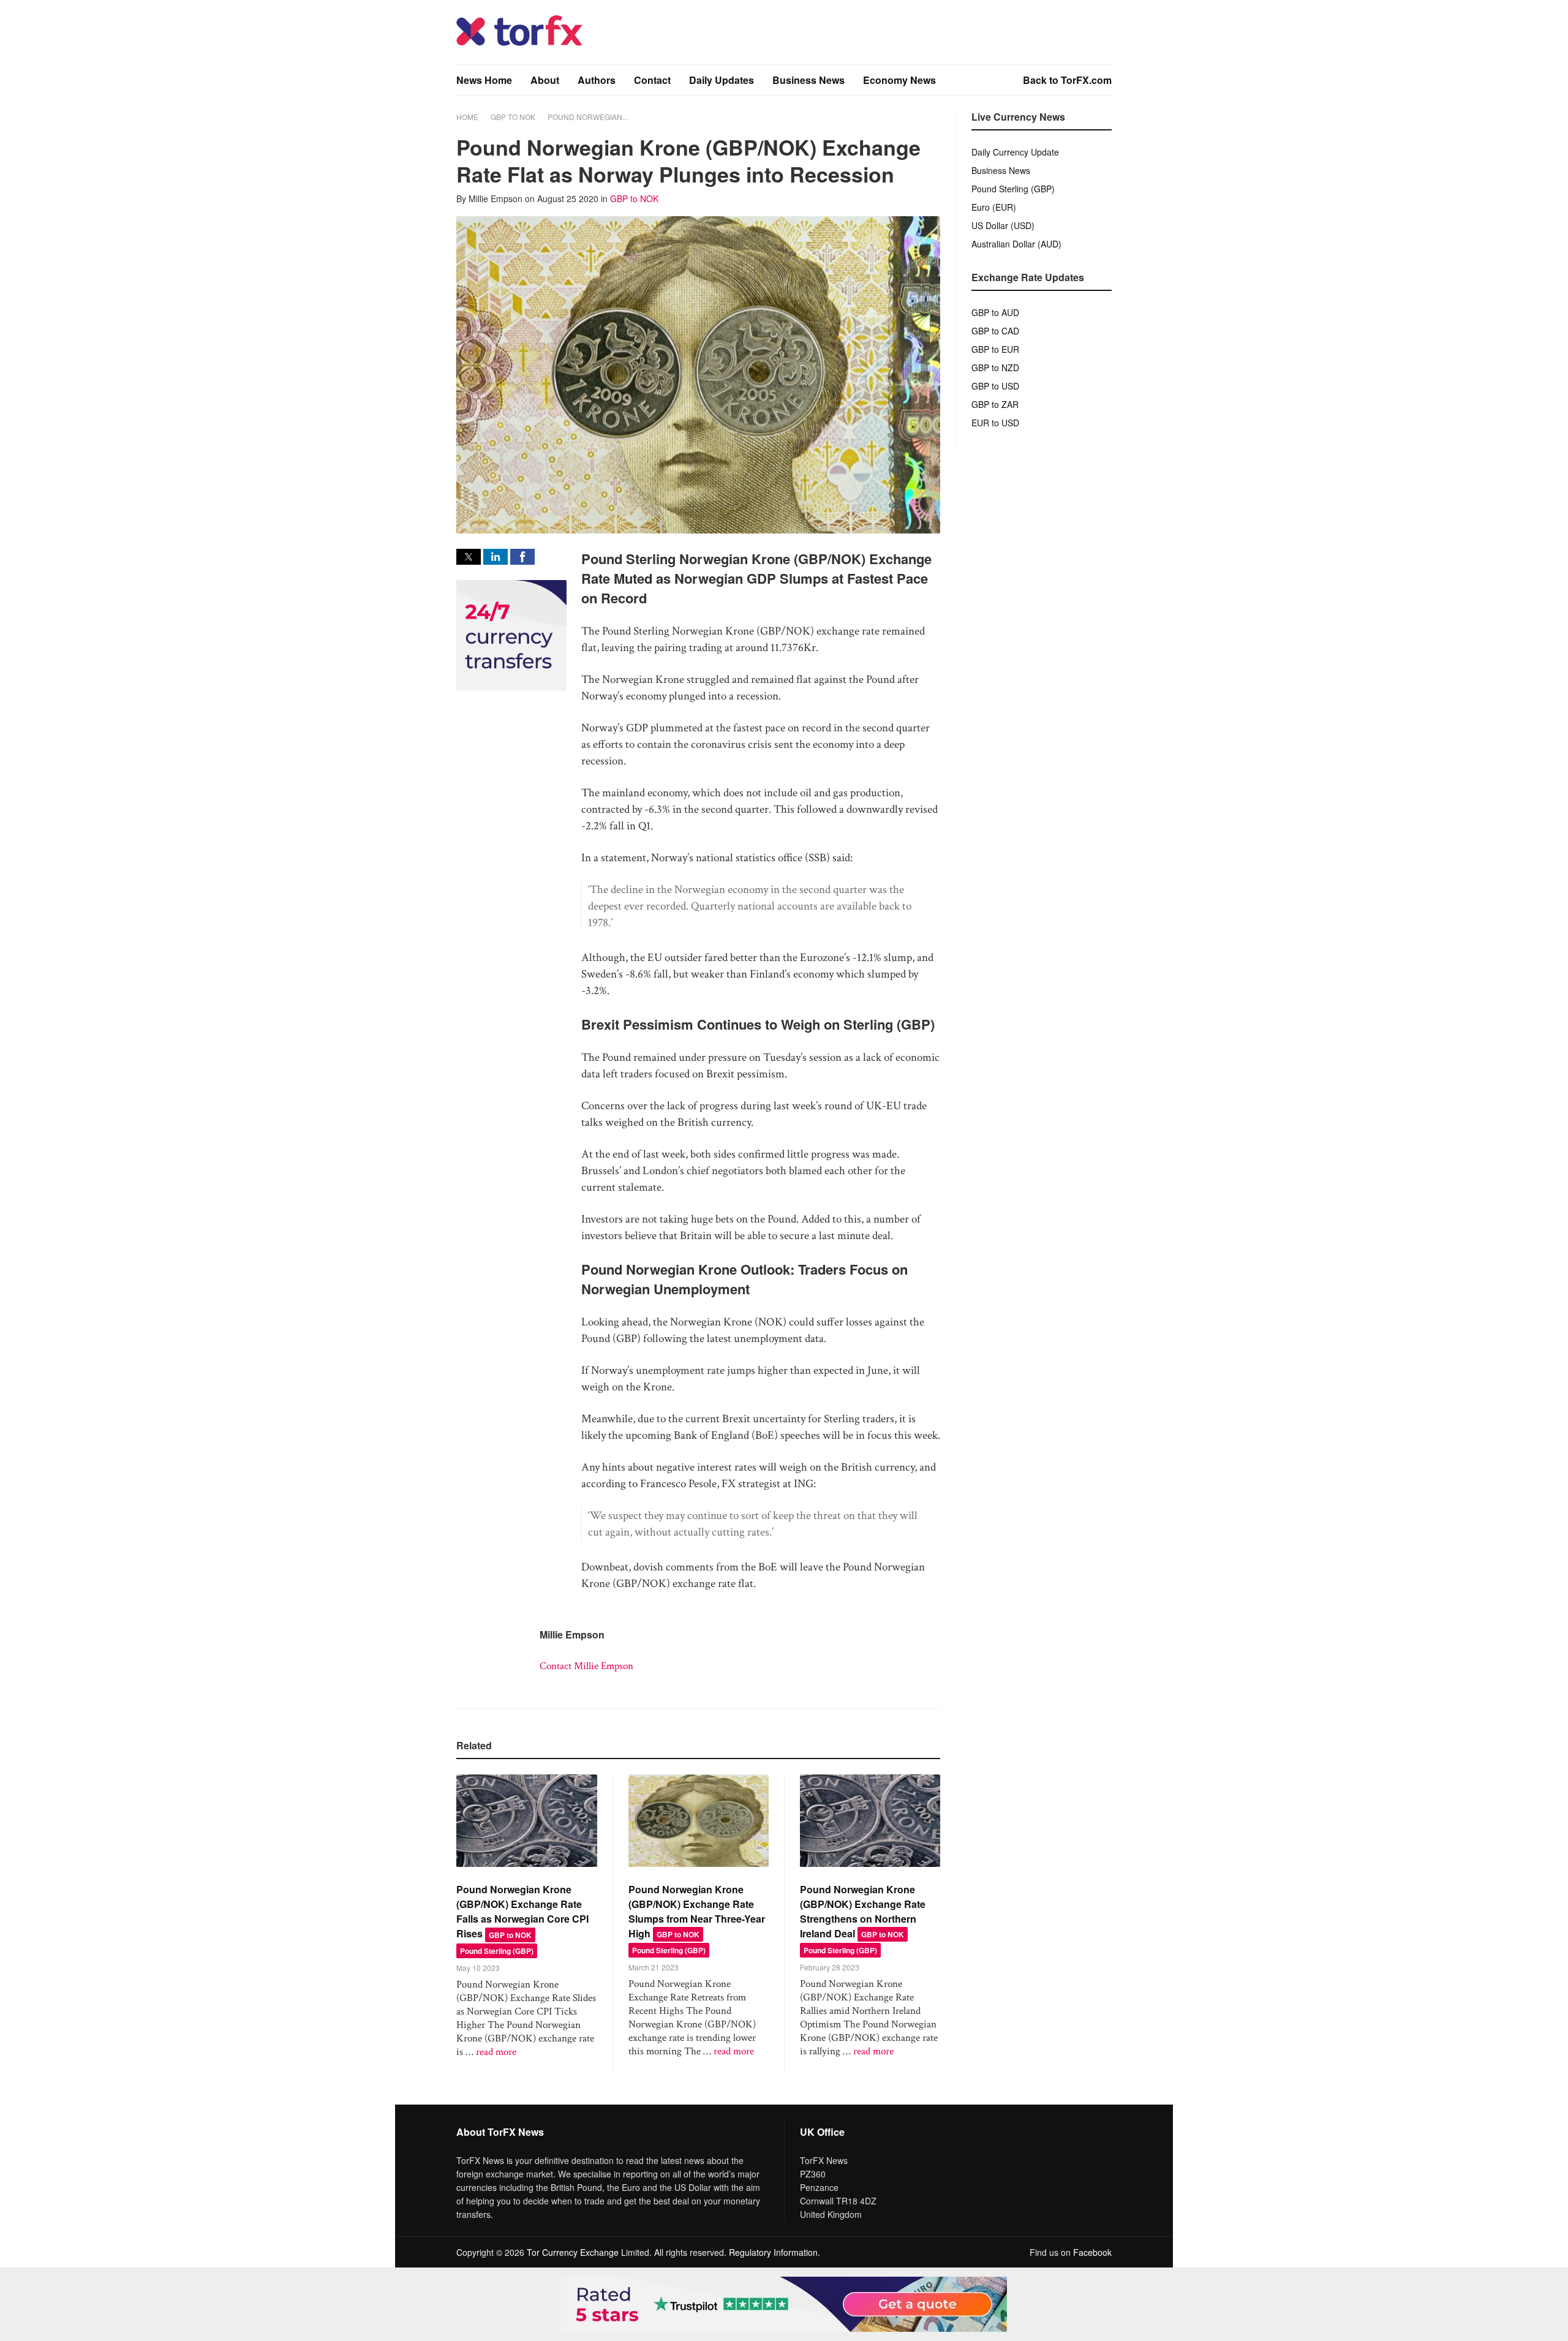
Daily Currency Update (1015, 152)
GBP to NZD (995, 368)
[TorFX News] (519, 43)
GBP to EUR (995, 349)
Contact (652, 80)
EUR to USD (995, 423)
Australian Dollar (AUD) (1016, 244)
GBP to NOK (513, 117)
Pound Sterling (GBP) (497, 1951)
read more (496, 2052)
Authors (597, 80)
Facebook (1092, 2252)
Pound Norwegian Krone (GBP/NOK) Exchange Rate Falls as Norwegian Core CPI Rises (522, 1911)
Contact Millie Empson (586, 1666)
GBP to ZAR (995, 404)
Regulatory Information (773, 2252)
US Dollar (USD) (1003, 225)
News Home (484, 80)
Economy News (899, 80)
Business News (809, 80)
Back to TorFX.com (1067, 80)
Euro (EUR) (994, 207)
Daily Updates (722, 80)
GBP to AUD (995, 312)
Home (467, 117)
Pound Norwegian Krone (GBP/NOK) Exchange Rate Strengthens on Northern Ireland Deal (863, 1911)
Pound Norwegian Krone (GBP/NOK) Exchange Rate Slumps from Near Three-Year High (697, 1911)
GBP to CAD (995, 331)
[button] (469, 557)
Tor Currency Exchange (573, 2252)
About (545, 80)
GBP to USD (995, 386)
